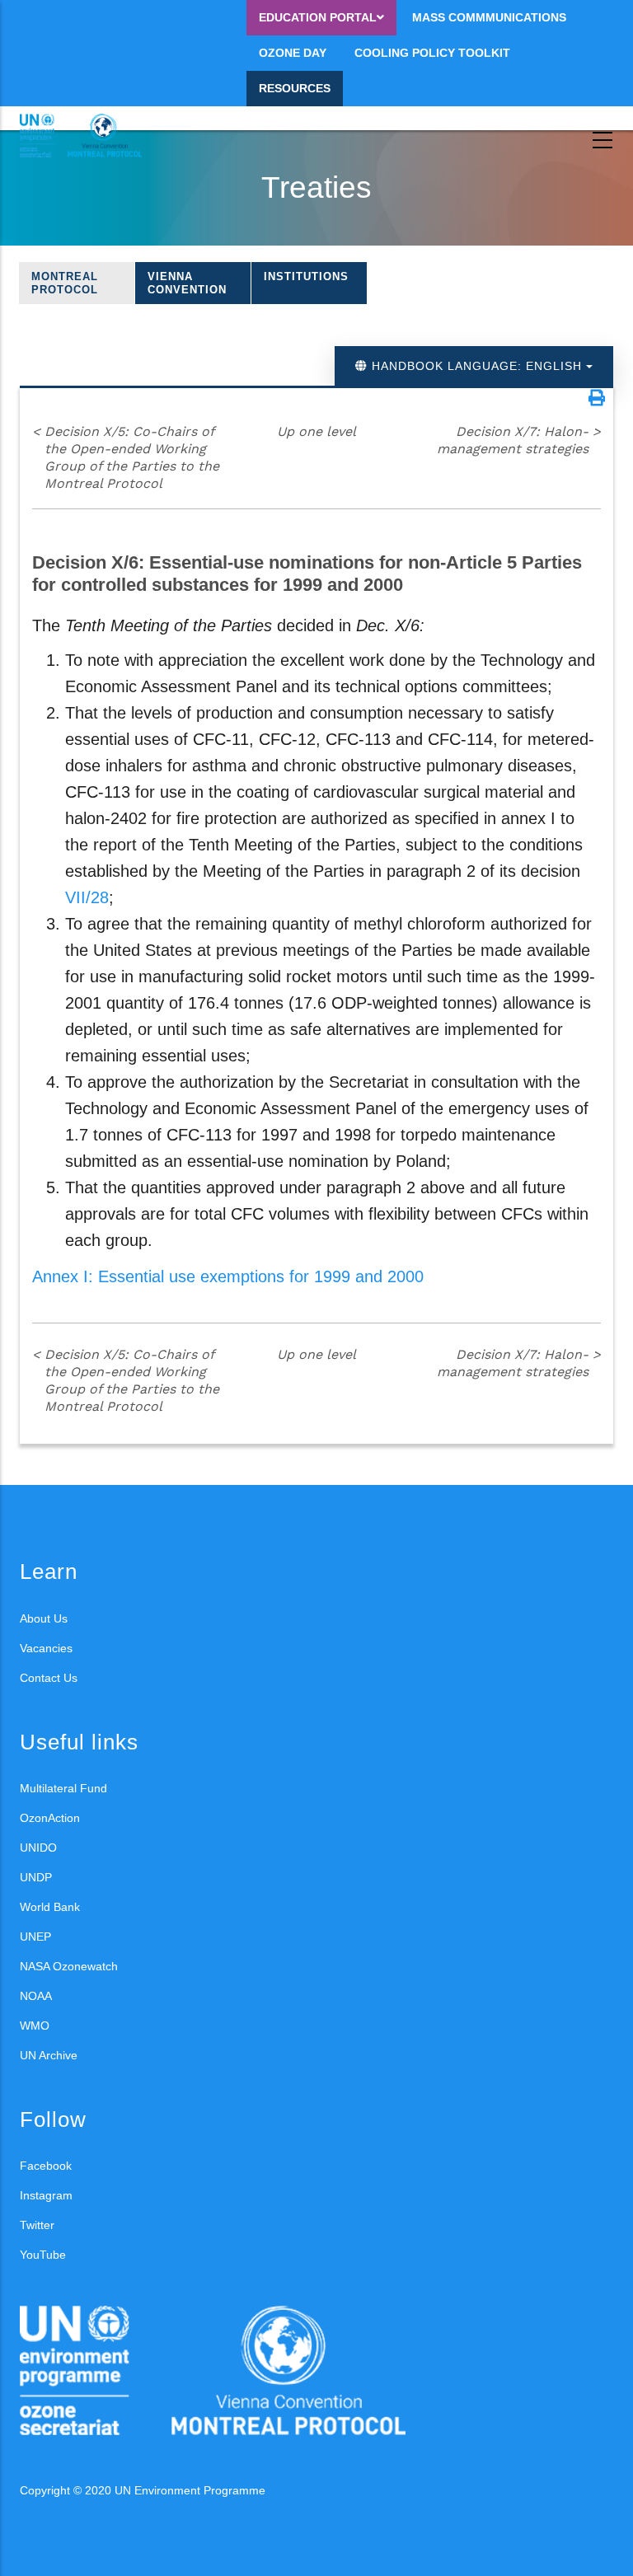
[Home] (94, 136)
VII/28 (87, 897)
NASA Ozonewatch (69, 1966)
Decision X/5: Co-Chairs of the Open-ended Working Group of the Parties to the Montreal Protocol (126, 457)
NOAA (36, 1996)
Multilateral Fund (63, 1788)
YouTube (43, 2255)
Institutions (306, 276)
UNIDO (38, 1848)
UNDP (36, 1877)
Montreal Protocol (65, 283)
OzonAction (50, 1818)
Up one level (316, 431)
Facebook (46, 2166)
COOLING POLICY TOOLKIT (432, 53)
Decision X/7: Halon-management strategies (519, 440)
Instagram (46, 2195)
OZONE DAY (293, 53)
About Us (44, 1618)
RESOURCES (295, 88)
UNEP (35, 1937)
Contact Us (49, 1678)
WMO (35, 2026)
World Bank (50, 1907)
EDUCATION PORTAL (318, 17)
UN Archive (49, 2055)
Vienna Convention (187, 283)
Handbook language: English (477, 366)
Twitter (37, 2225)
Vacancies (46, 1648)
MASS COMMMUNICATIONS (489, 17)
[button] (597, 398)
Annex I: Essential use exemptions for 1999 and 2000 (228, 1276)
